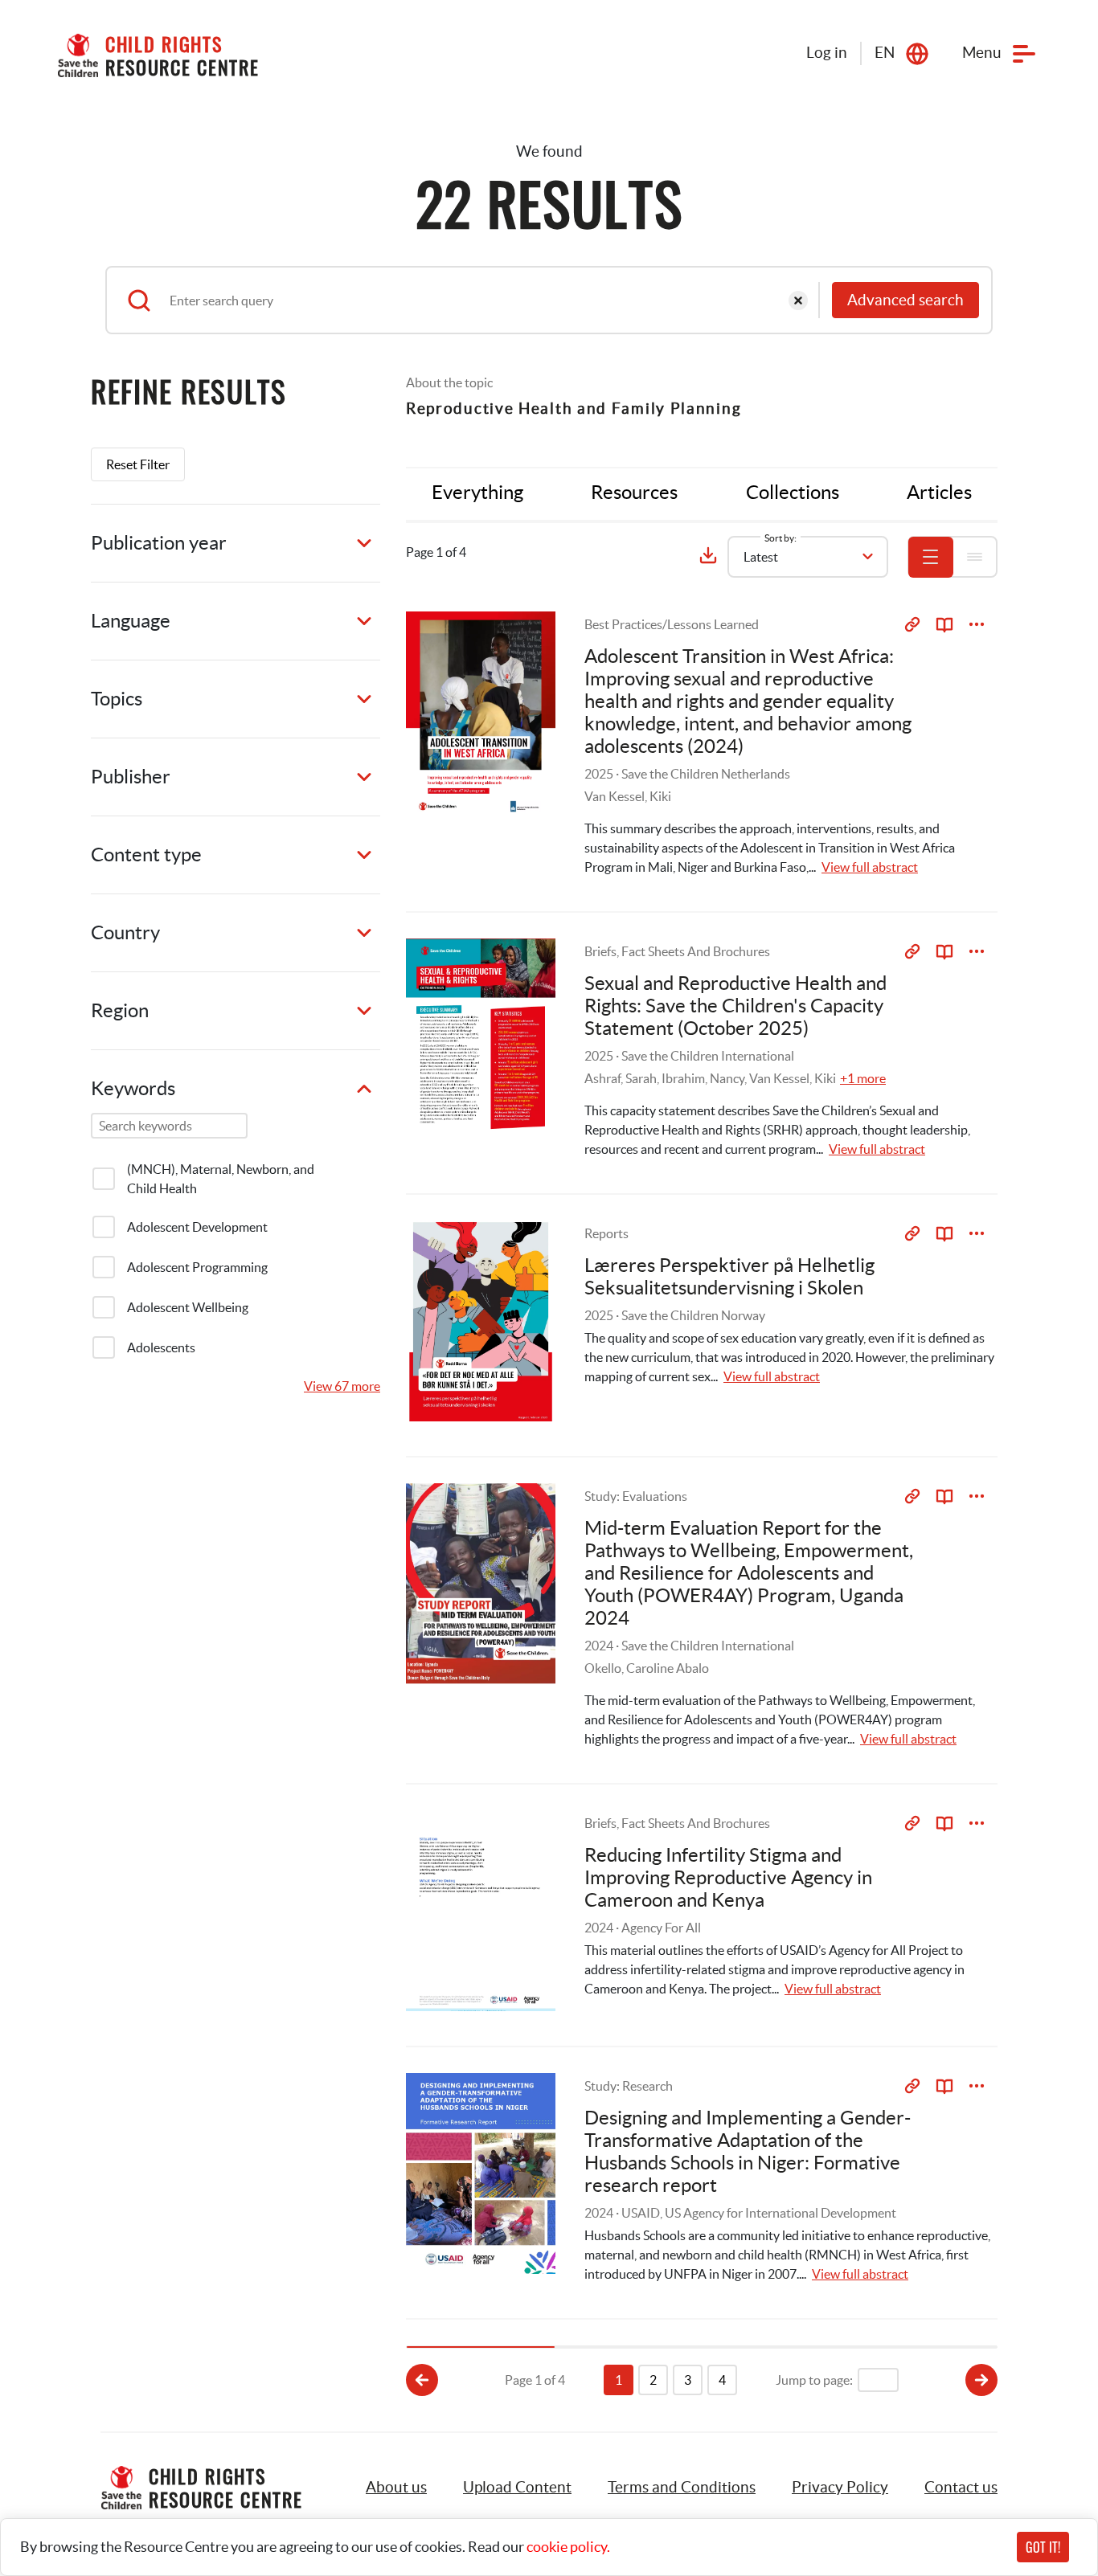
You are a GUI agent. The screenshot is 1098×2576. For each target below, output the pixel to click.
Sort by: (780, 538)
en (885, 53)
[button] (517, 2488)
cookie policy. (568, 2547)
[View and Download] (977, 624)
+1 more (863, 1078)
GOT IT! (1043, 2547)
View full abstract (870, 867)
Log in (827, 53)
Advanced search (905, 300)
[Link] (912, 624)
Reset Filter (138, 464)
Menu (982, 53)
